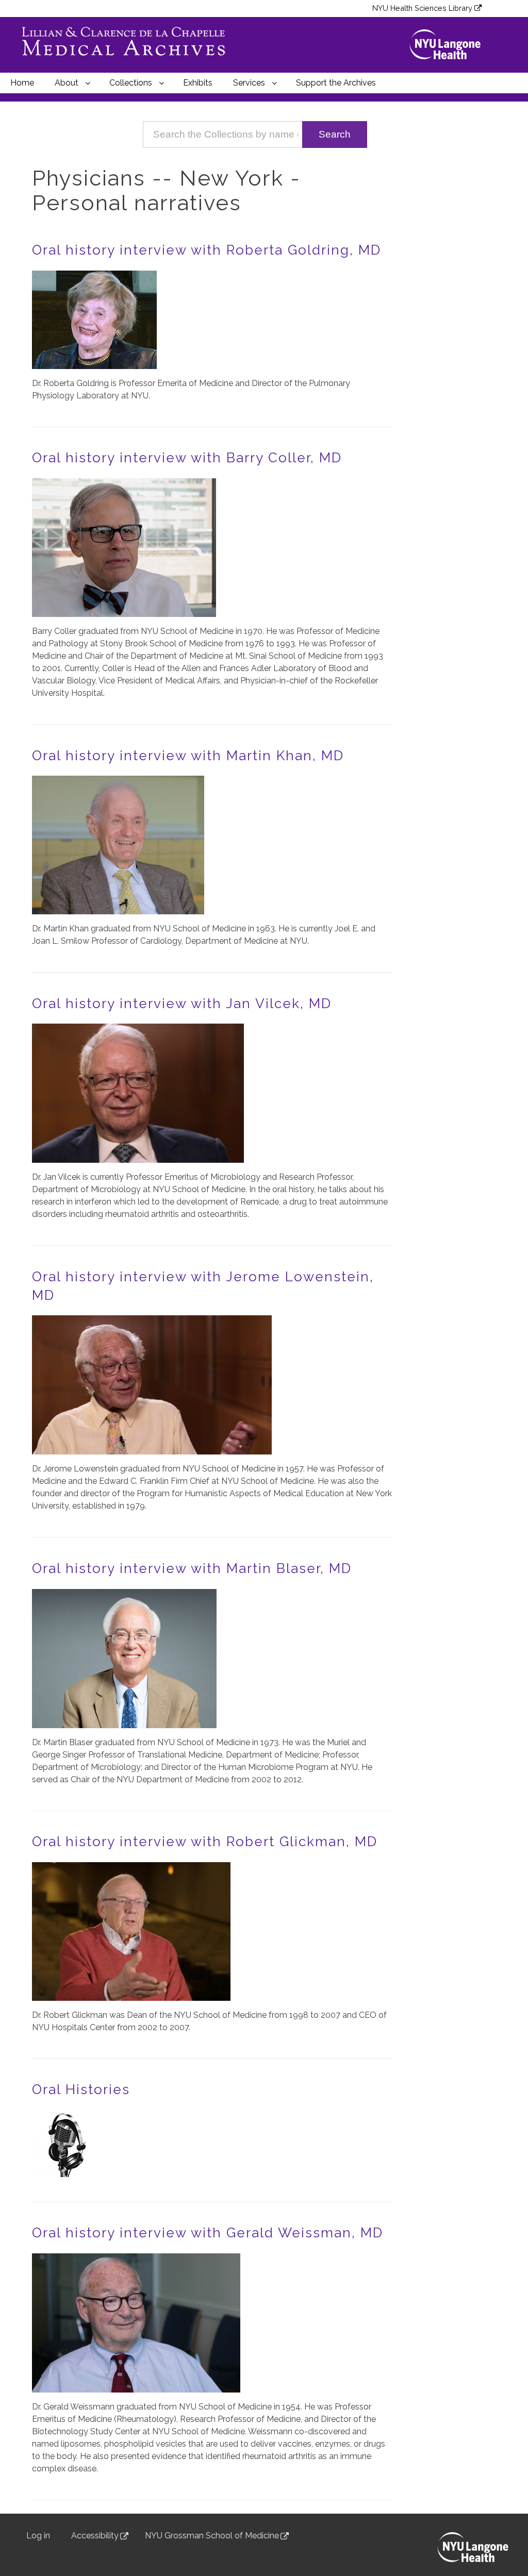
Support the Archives (336, 83)
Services (249, 83)
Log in (38, 2536)
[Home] (129, 45)
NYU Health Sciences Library (422, 8)
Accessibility (95, 2536)
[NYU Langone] (450, 45)
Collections (131, 83)
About (67, 83)
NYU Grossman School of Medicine (212, 2536)
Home (22, 83)
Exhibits (198, 83)
